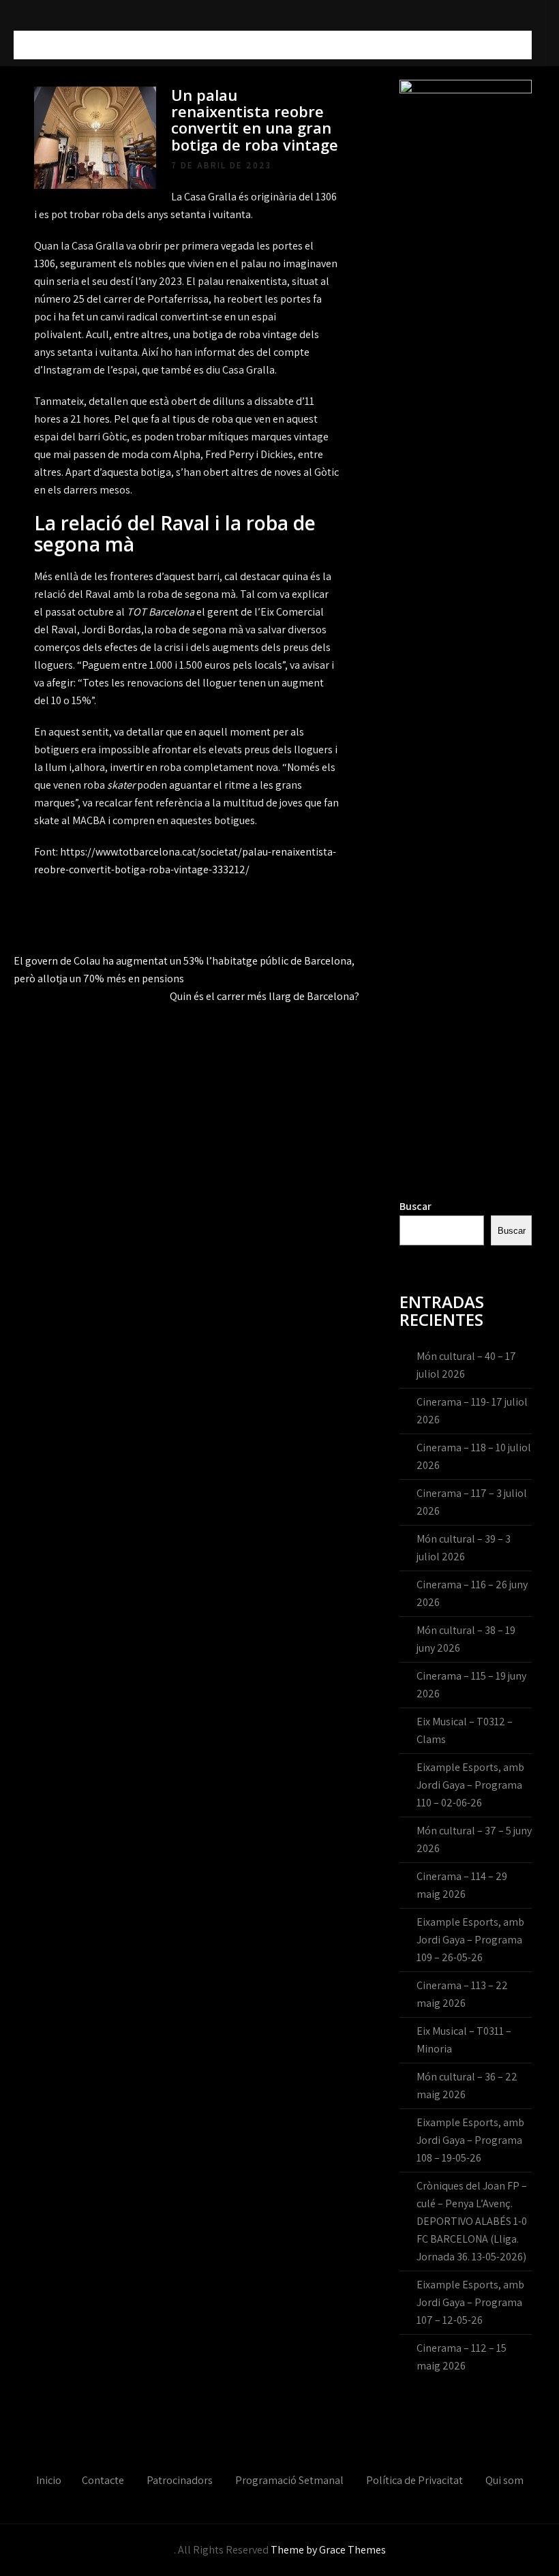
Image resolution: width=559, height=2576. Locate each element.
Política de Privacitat (414, 2480)
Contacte (103, 2480)
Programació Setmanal (289, 2480)
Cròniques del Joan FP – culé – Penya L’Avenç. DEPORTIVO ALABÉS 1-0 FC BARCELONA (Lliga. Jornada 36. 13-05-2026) (472, 2221)
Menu (33, 45)
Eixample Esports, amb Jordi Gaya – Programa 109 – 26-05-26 (470, 1940)
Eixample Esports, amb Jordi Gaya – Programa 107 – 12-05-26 (470, 2302)
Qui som (504, 2480)
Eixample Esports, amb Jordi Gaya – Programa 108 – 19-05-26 (470, 2140)
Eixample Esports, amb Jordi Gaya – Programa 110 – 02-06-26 (470, 1785)
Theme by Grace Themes (328, 2550)
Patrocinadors (180, 2480)
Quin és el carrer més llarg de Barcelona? (265, 996)
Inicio (49, 2480)
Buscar (416, 1206)
